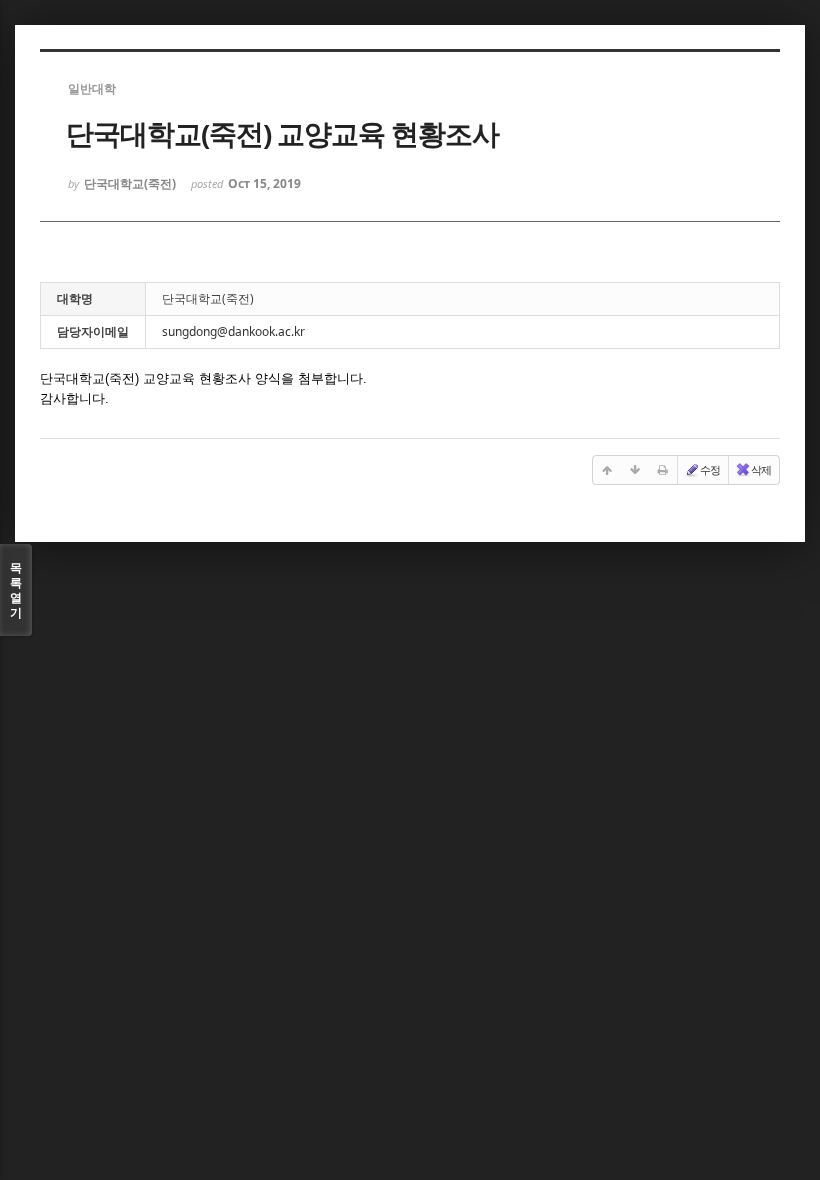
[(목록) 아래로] (635, 470)
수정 (710, 469)
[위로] (607, 470)
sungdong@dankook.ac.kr (233, 331)
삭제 (761, 469)
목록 (16, 590)
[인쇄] (663, 470)
